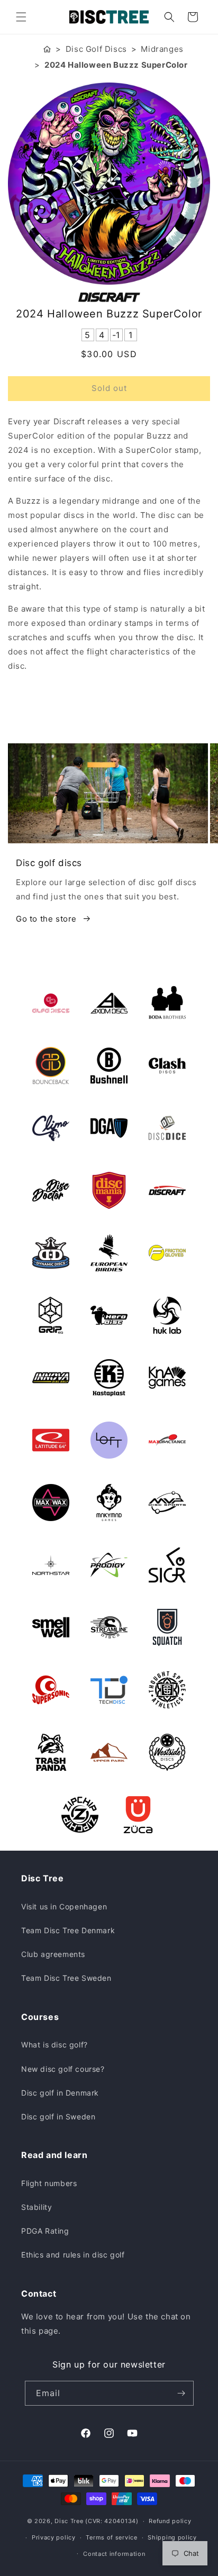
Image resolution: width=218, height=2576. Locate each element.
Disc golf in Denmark (60, 2093)
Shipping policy (172, 2537)
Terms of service (111, 2537)
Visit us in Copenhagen (64, 1906)
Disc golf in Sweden (58, 2117)
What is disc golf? (54, 2045)
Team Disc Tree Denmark (68, 1930)
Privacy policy (54, 2537)
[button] (21, 17)
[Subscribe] (181, 2393)
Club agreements (53, 1954)
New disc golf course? (63, 2069)
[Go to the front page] (47, 49)
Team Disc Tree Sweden (66, 1978)
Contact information (114, 2554)
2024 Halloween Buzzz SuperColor (116, 65)
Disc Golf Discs (96, 49)
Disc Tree (69, 2521)
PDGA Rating (45, 2231)
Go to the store (46, 919)
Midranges (162, 49)
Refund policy (170, 2521)
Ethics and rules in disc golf (73, 2255)
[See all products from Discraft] (109, 297)
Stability (37, 2207)
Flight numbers (49, 2183)
